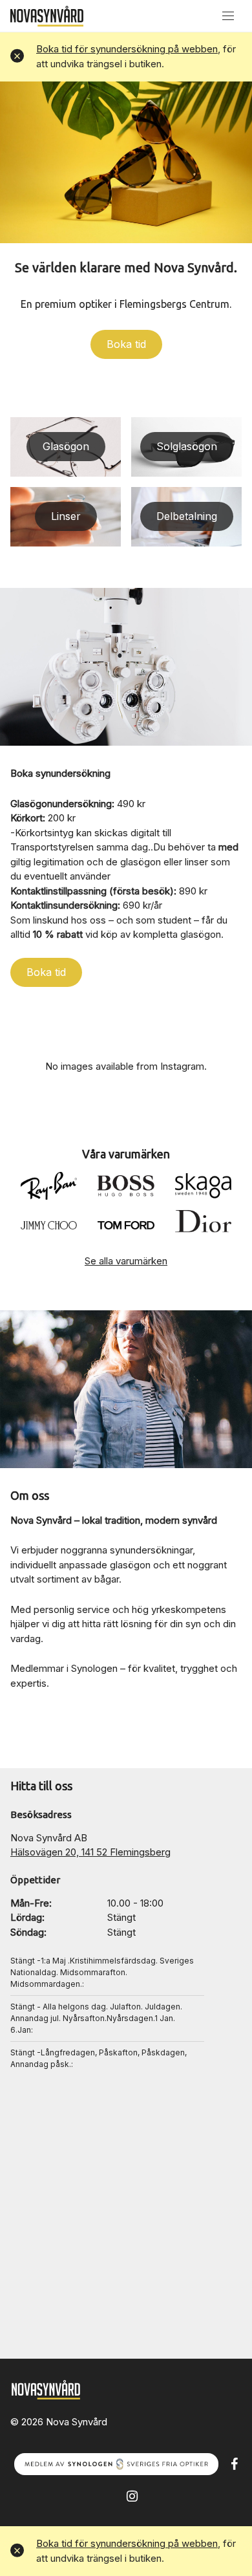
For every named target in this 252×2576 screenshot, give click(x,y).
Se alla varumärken (126, 1261)
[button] (17, 57)
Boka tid (126, 344)
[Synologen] (116, 2463)
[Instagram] (132, 2495)
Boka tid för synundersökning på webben (127, 49)
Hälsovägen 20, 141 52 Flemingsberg (90, 1852)
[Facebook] (234, 2463)
